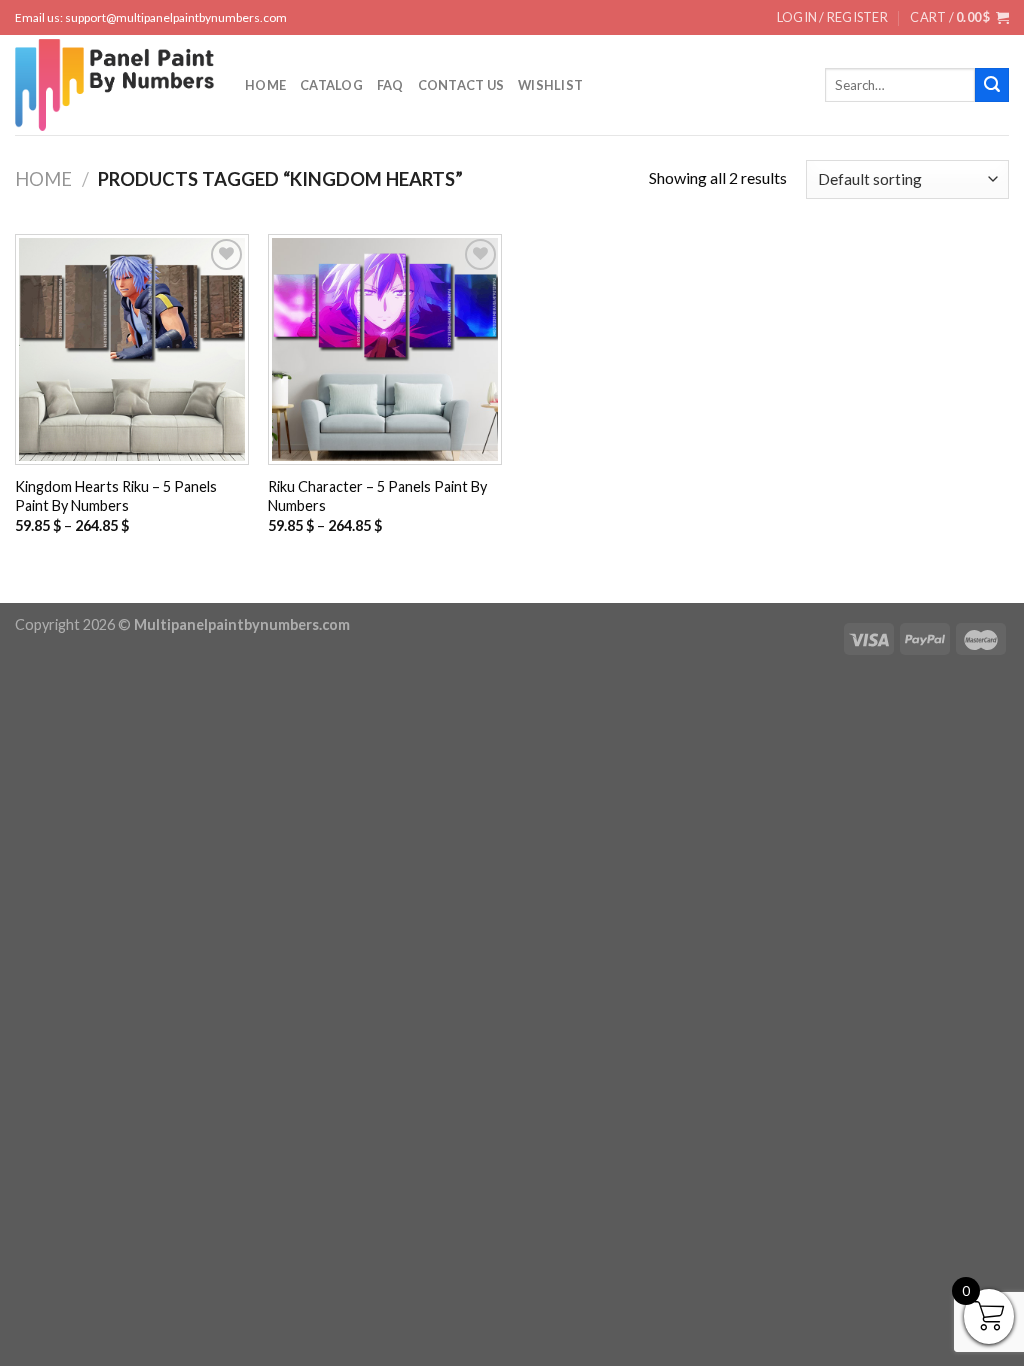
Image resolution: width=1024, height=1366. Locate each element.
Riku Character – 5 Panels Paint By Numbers (377, 496)
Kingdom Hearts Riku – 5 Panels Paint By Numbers (116, 496)
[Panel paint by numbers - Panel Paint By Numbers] (115, 85)
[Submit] (992, 85)
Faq (390, 85)
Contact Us (461, 85)
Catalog (331, 85)
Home (265, 85)
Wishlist (550, 85)
